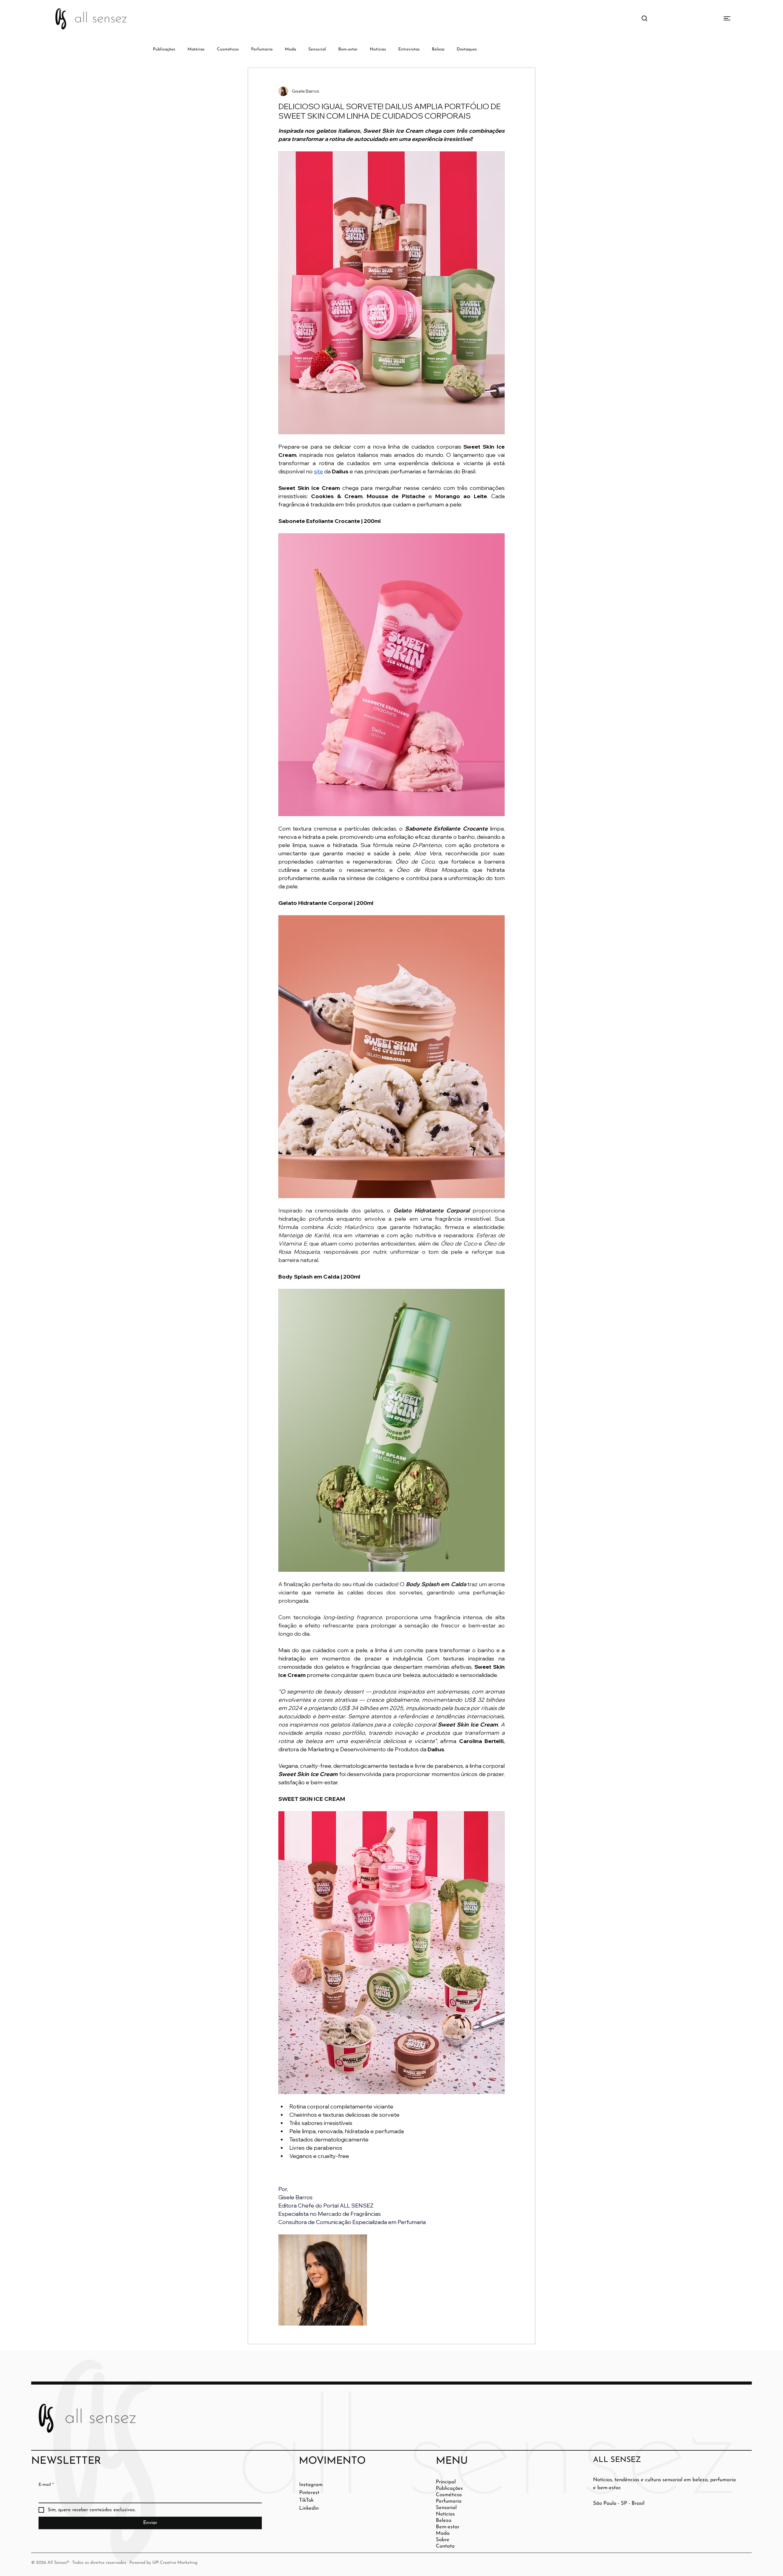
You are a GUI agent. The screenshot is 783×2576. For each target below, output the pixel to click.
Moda (290, 49)
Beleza (438, 49)
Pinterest (309, 2493)
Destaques (467, 49)
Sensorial (317, 49)
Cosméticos (228, 49)
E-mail (46, 2485)
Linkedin (309, 2508)
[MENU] (705, 18)
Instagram (311, 2485)
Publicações (164, 49)
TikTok (306, 2500)
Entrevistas (409, 49)
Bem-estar (348, 49)
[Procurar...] (644, 19)
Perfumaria (262, 49)
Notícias (378, 49)
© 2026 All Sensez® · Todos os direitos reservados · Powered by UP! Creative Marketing (114, 2563)
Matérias (196, 49)
